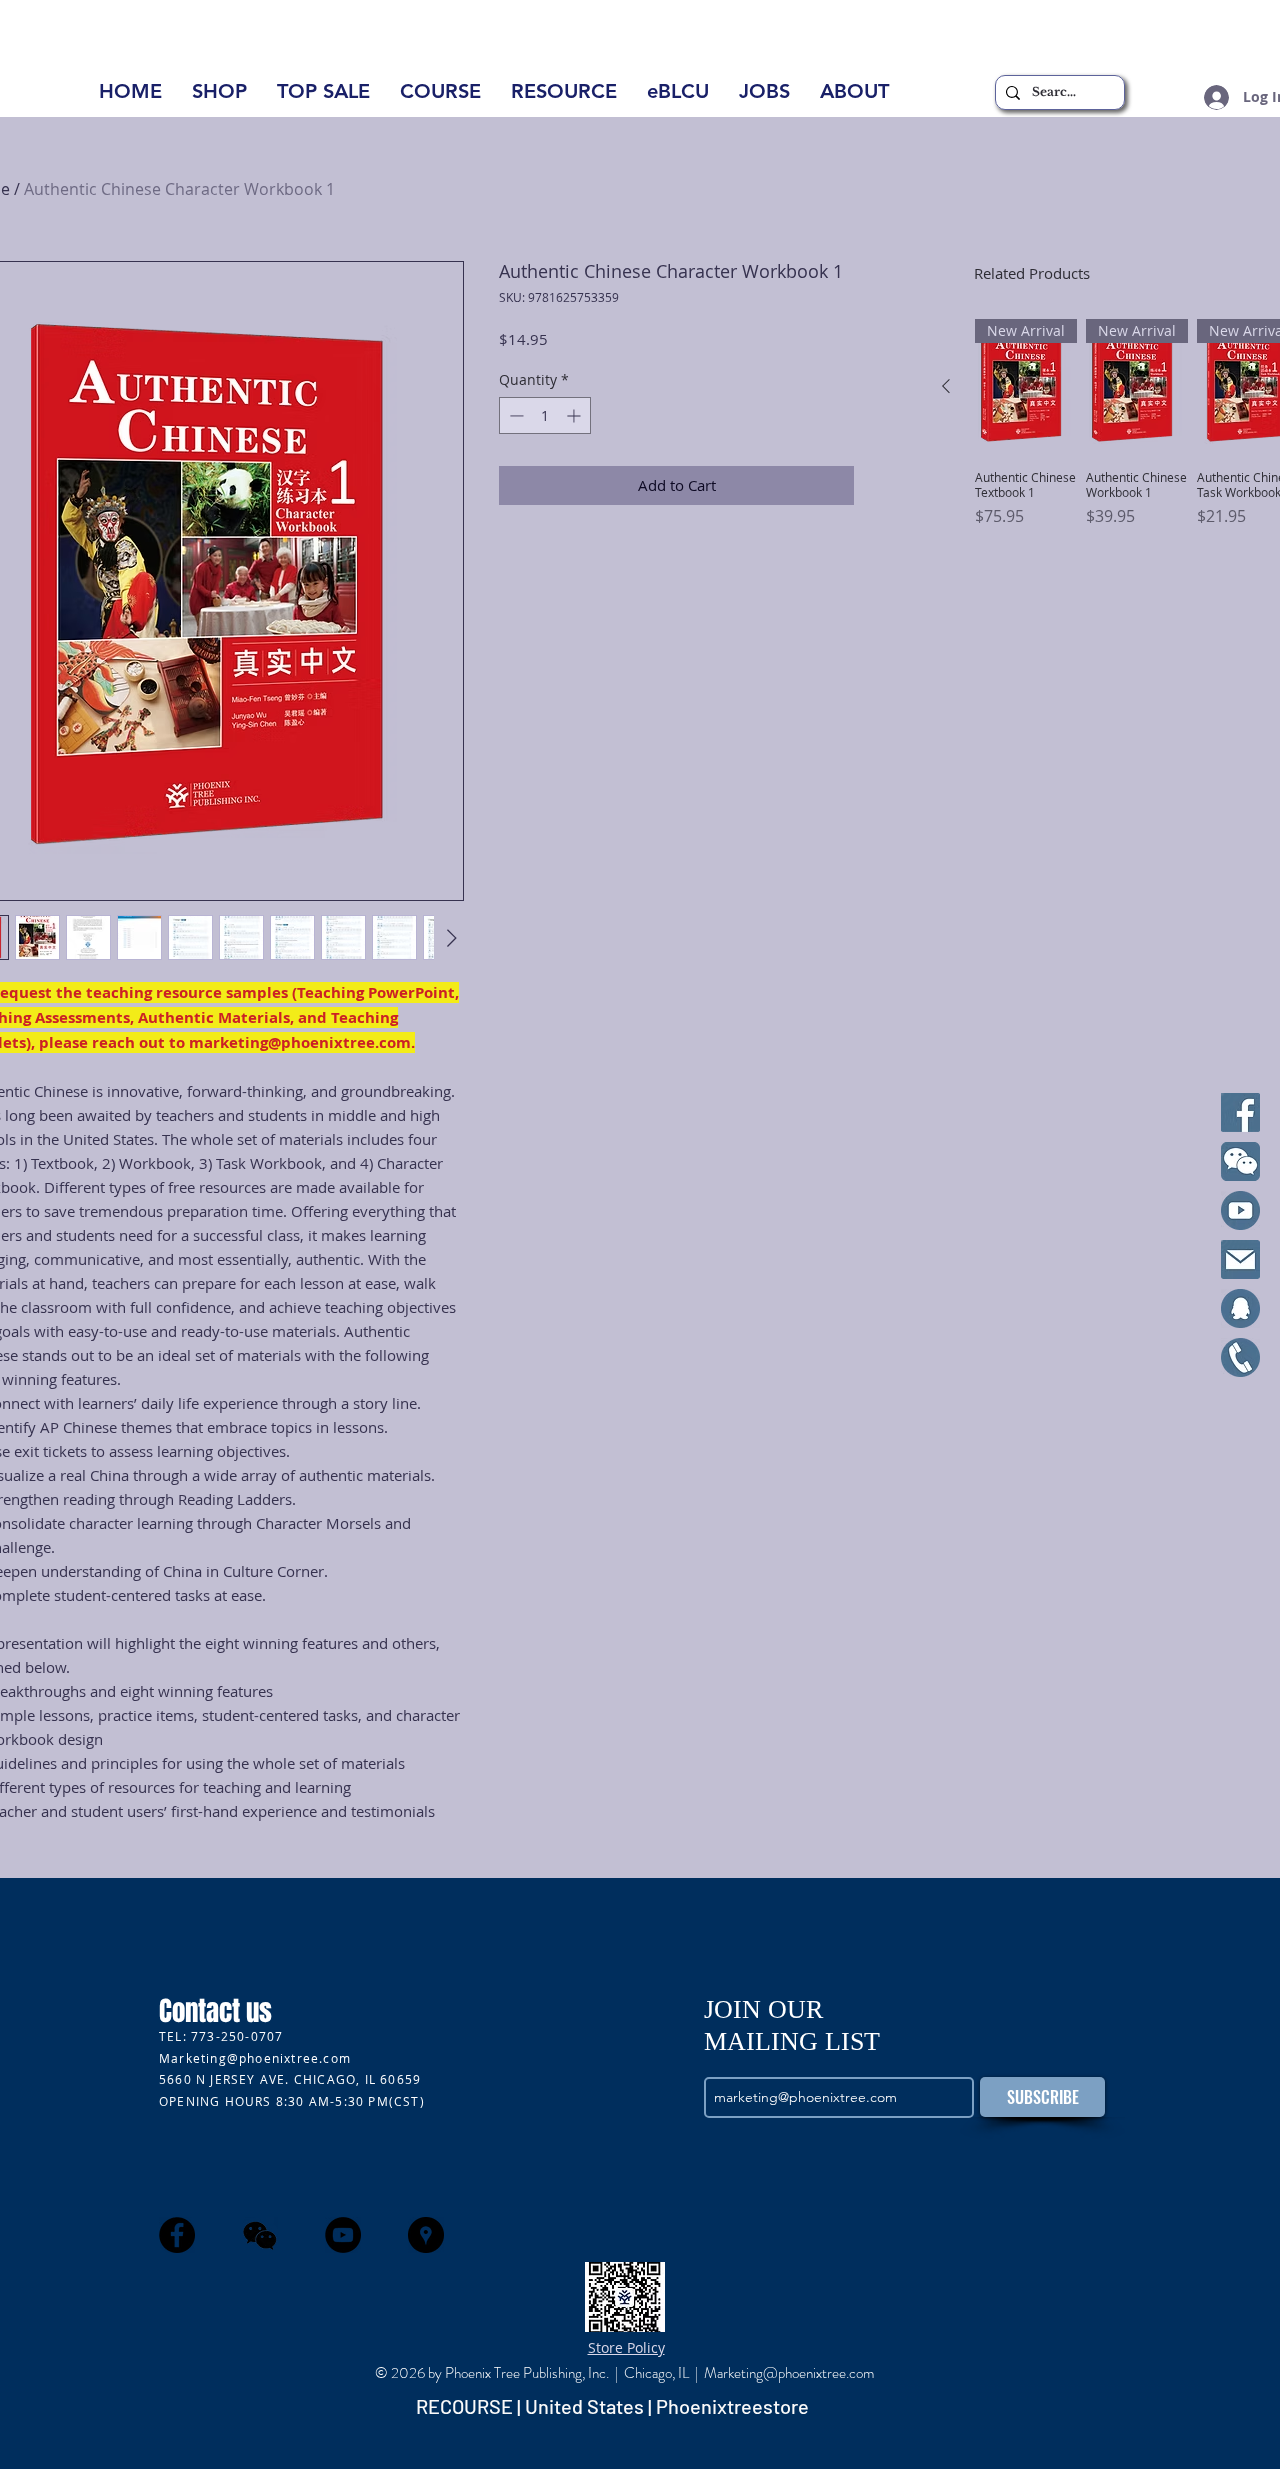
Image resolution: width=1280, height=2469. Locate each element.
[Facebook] (1240, 1112)
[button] (854, 97)
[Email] (1240, 1259)
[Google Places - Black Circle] (426, 2235)
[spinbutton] (545, 415)
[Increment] (575, 415)
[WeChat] (1240, 1161)
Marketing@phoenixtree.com (255, 2058)
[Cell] (1240, 1357)
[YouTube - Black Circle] (343, 2235)
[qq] (1240, 1308)
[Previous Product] (946, 386)
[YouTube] (1240, 1210)
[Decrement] (514, 415)
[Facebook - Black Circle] (177, 2235)
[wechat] (260, 2235)
